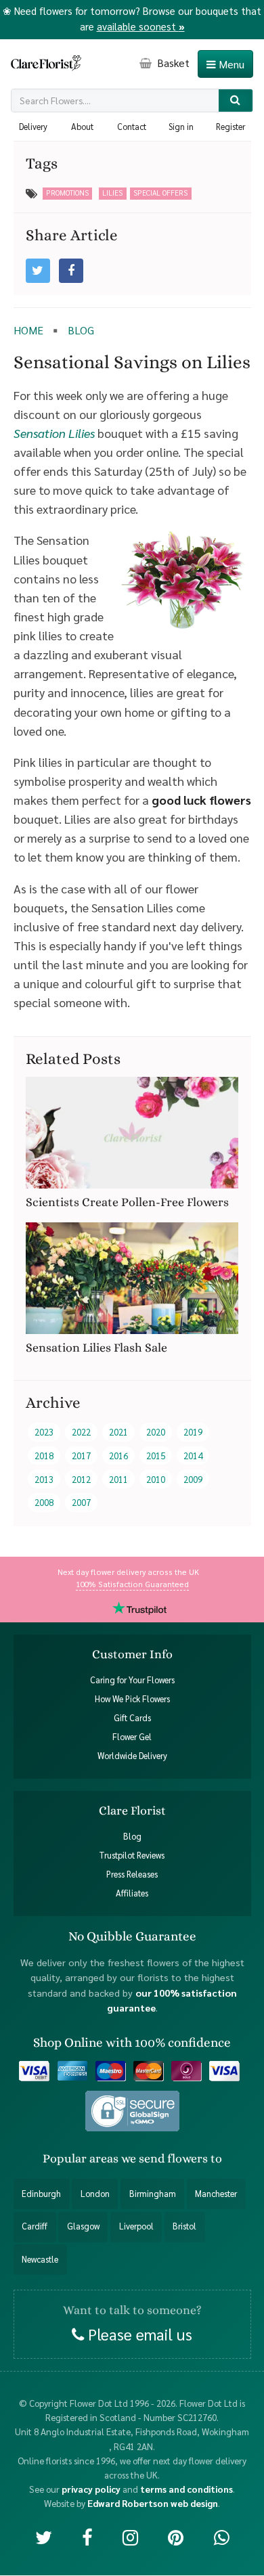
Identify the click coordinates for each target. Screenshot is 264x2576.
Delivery (33, 127)
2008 (44, 1502)
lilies (112, 193)
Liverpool (136, 2227)
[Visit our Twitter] (44, 2536)
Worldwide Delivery (132, 1756)
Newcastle (40, 2259)
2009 (193, 1479)
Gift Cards (132, 1718)
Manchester (216, 2194)
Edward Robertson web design (153, 2503)
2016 (118, 1456)
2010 (156, 1479)
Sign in (181, 127)
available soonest (141, 26)
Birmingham (153, 2194)
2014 (193, 1456)
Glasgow (83, 2227)
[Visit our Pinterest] (176, 2536)
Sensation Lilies (54, 433)
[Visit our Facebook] (87, 2536)
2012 (81, 1479)
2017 (81, 1456)
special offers (160, 193)
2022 (81, 1432)
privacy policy (91, 2489)
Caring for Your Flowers (132, 1680)
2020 (156, 1432)
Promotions (67, 193)
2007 (81, 1502)
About (82, 127)
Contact (132, 127)
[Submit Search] (236, 101)
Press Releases (132, 1875)
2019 (193, 1432)
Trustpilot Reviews (132, 1856)
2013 (44, 1479)
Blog (132, 1837)
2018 (44, 1456)
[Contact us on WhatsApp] (222, 2536)
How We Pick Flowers (132, 1699)
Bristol (184, 2227)
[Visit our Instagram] (130, 2536)
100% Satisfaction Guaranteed (132, 1584)
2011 (118, 1479)
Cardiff (35, 2227)
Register (230, 127)
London (95, 2194)
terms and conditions (186, 2489)
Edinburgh (41, 2194)
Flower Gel (132, 1737)
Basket (172, 63)
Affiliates (132, 1894)
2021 (118, 1432)
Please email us (138, 2334)
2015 (156, 1456)
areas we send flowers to (156, 2158)
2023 (44, 1432)
